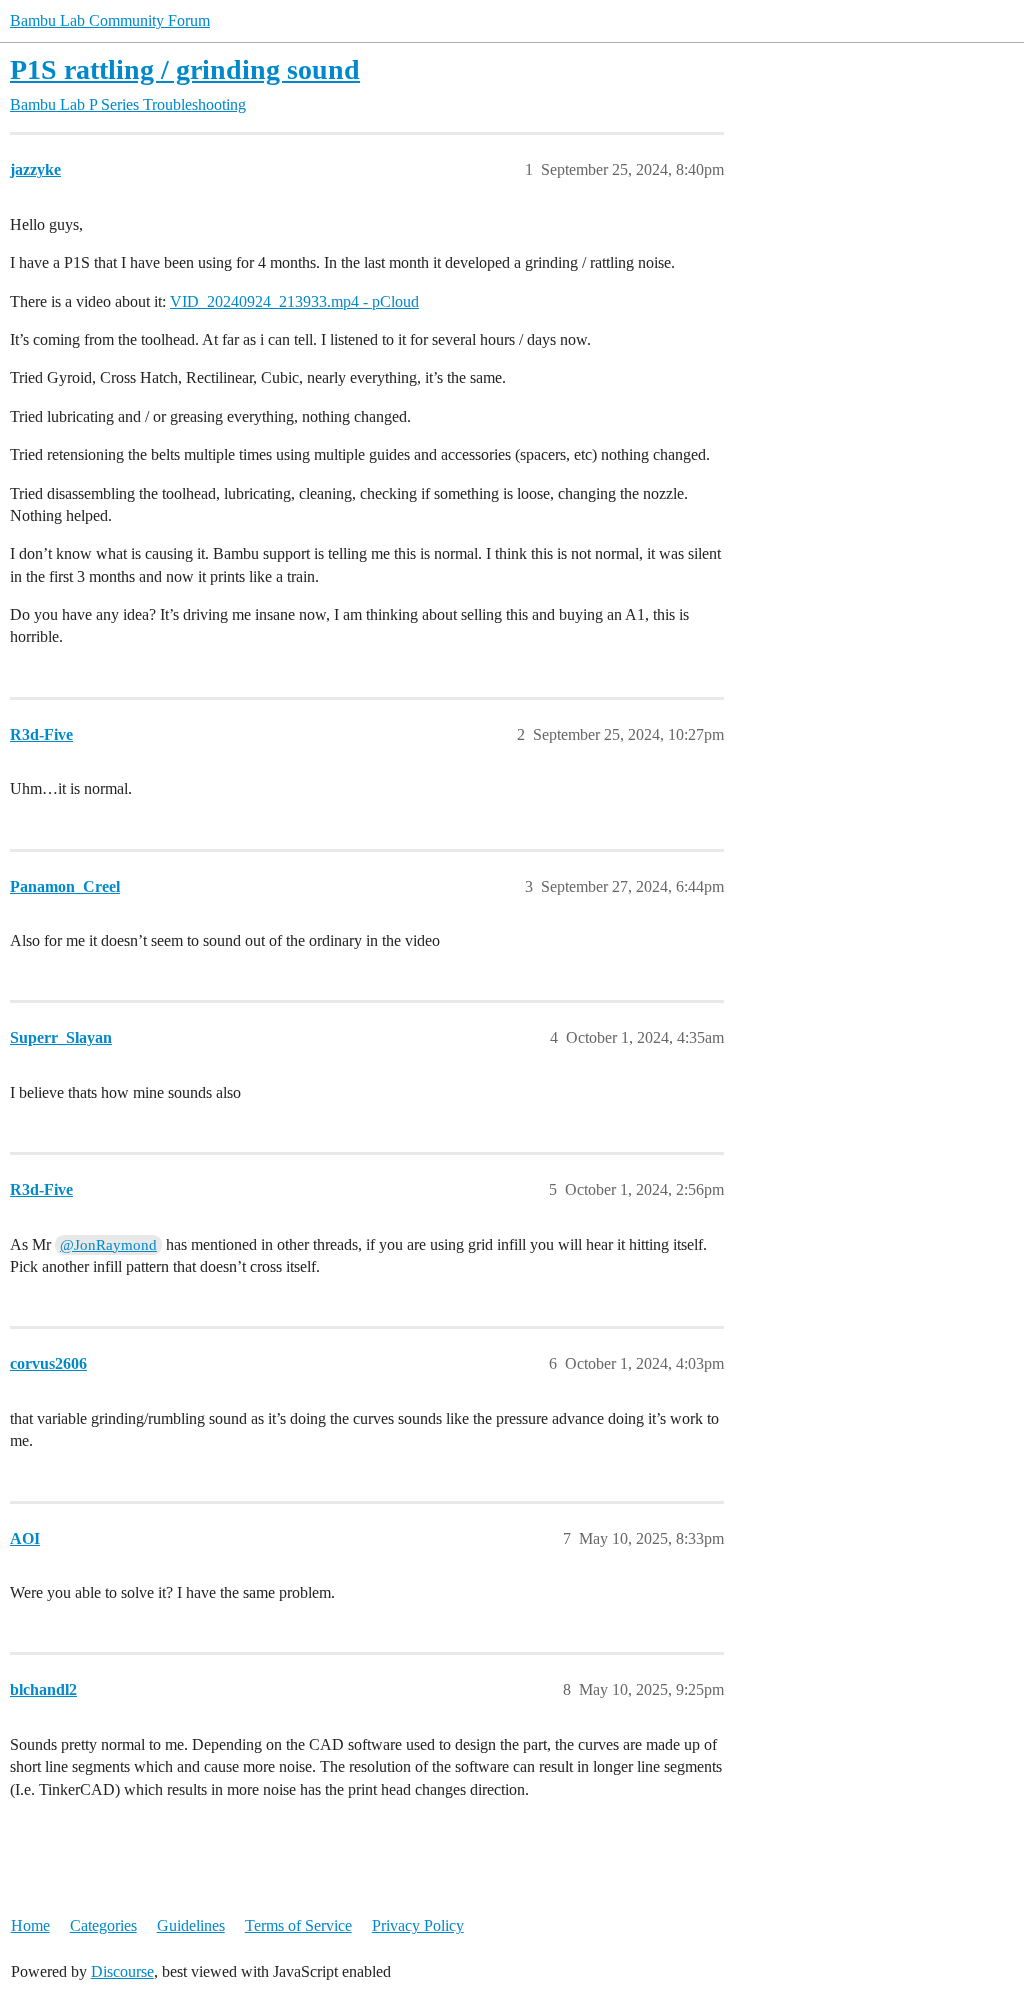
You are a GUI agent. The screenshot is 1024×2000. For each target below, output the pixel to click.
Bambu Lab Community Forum (110, 20)
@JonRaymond (108, 1245)
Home (30, 1925)
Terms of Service (298, 1925)
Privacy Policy (418, 1925)
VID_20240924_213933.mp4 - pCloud (294, 301)
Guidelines (191, 1925)
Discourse (122, 1971)
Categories (103, 1925)
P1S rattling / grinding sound (185, 69)
